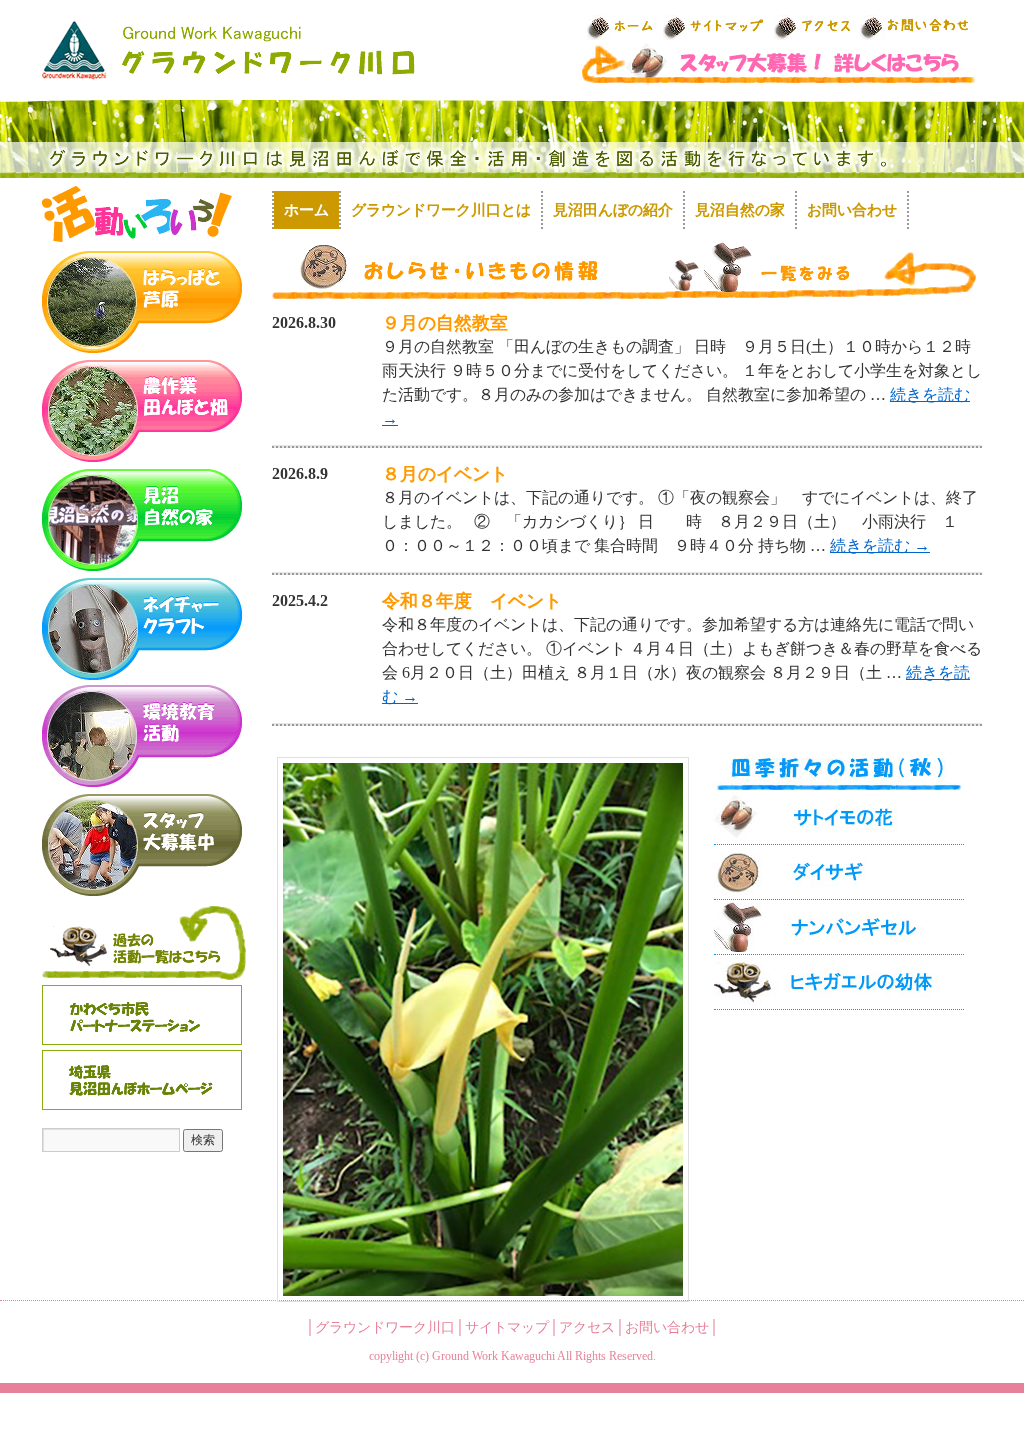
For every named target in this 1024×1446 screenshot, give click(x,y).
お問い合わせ (852, 210)
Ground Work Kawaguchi (493, 1356)
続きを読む (880, 545)
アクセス (587, 1327)
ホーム (306, 210)
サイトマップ (507, 1327)
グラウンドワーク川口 (385, 1327)
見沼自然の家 (740, 210)
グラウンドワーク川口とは (441, 210)
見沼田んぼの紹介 (613, 210)
